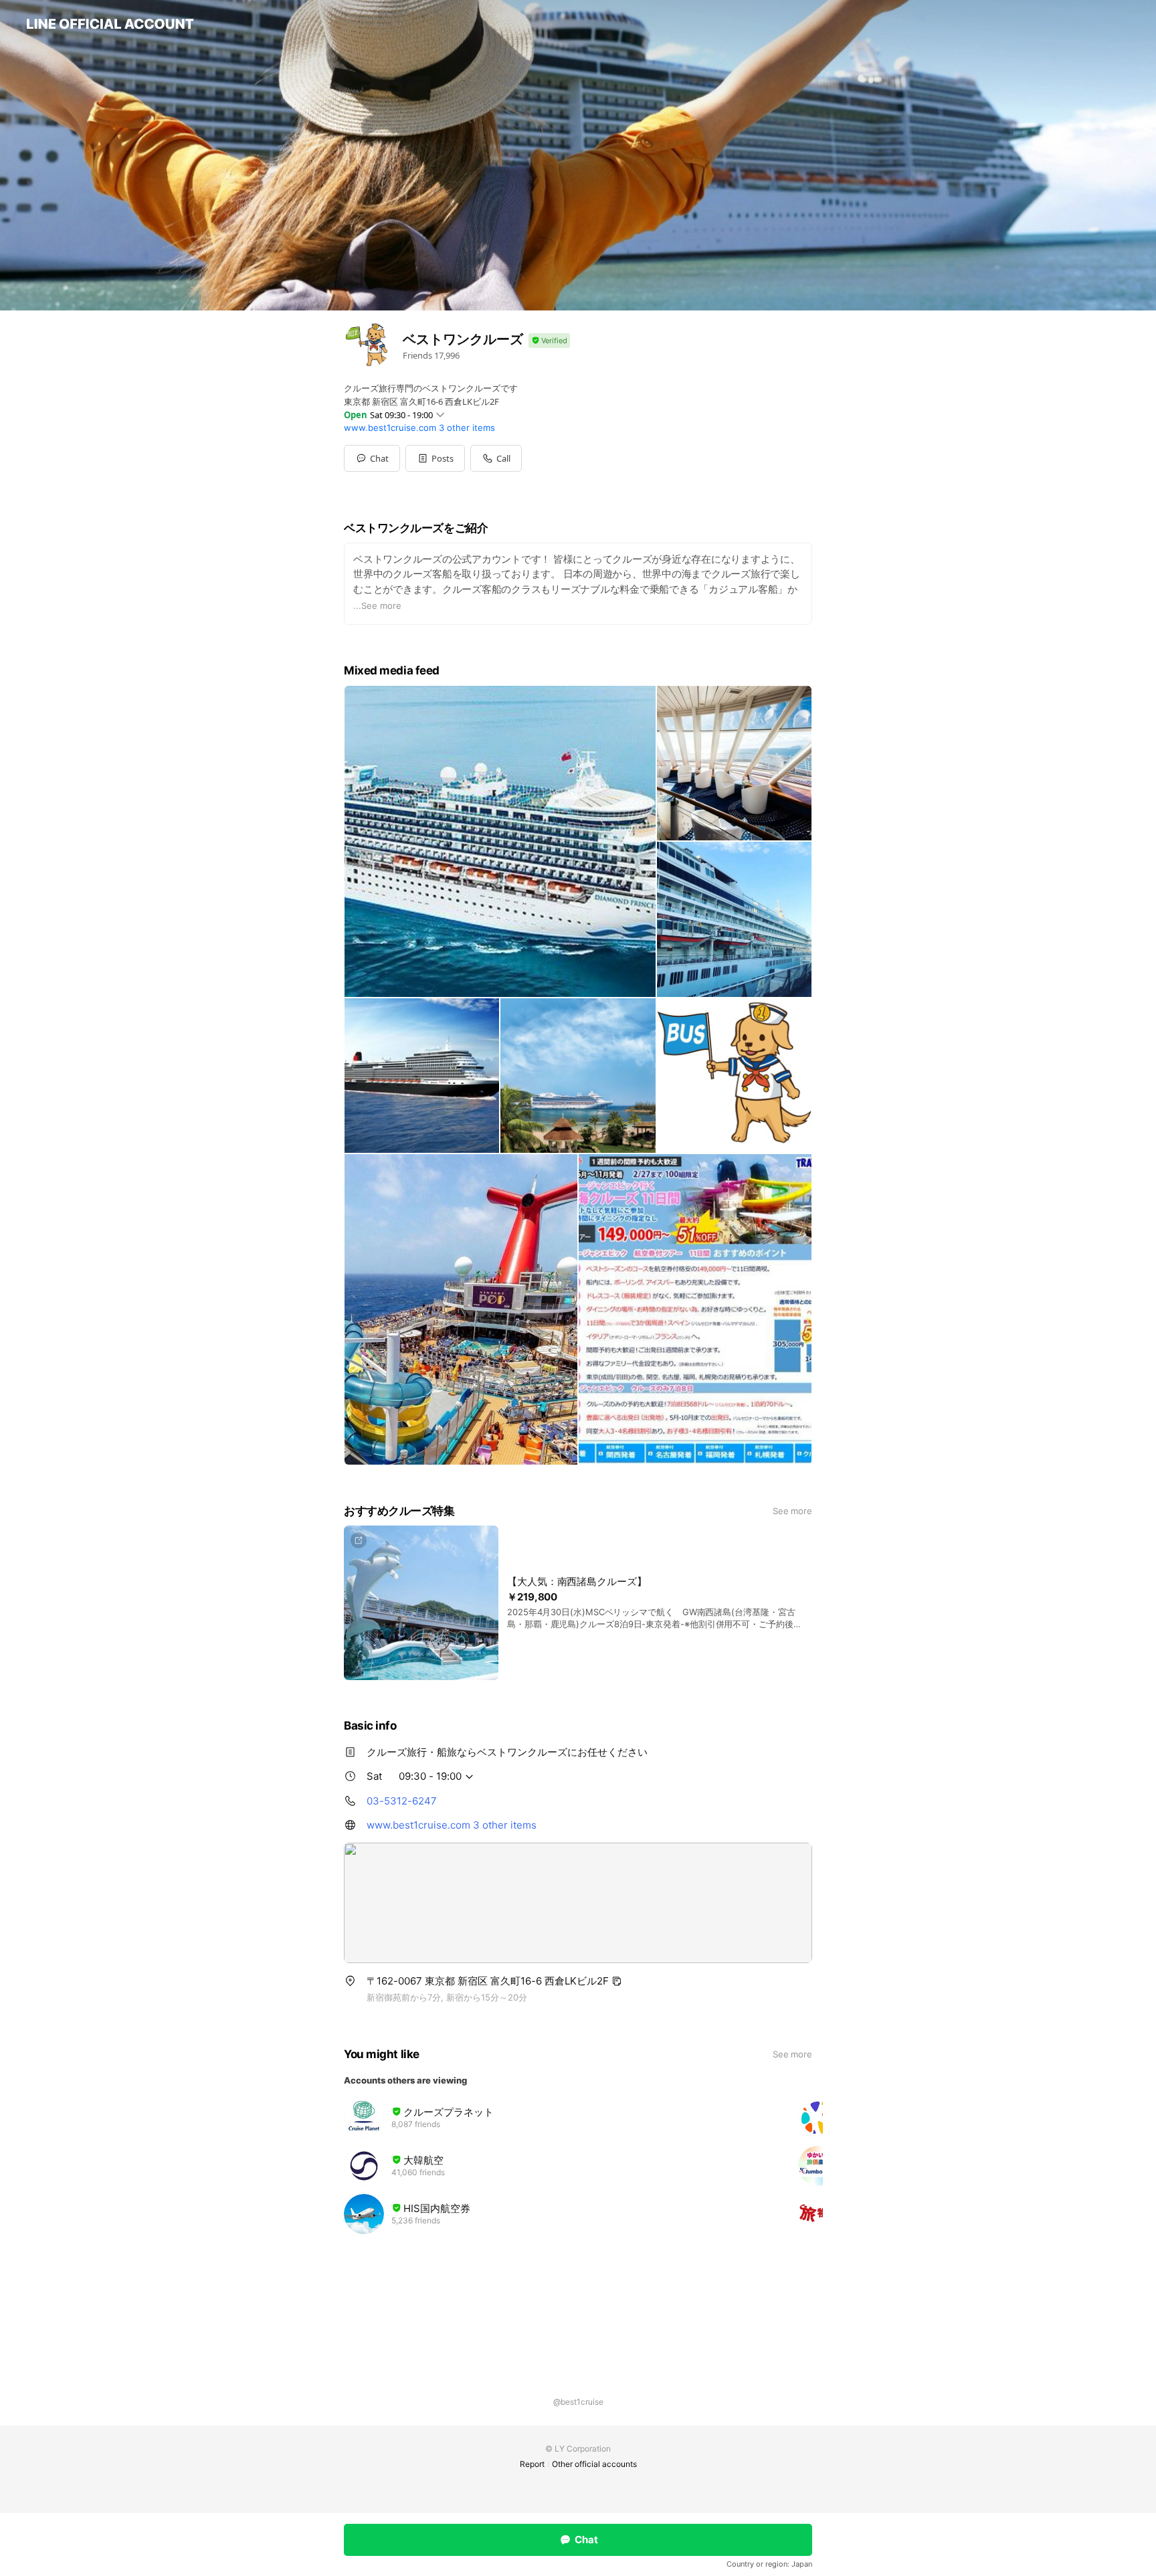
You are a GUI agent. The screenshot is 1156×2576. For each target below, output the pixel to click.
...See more (377, 606)
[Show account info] (549, 341)
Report (532, 2464)
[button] (435, 458)
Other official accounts (594, 2464)
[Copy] (617, 1981)
